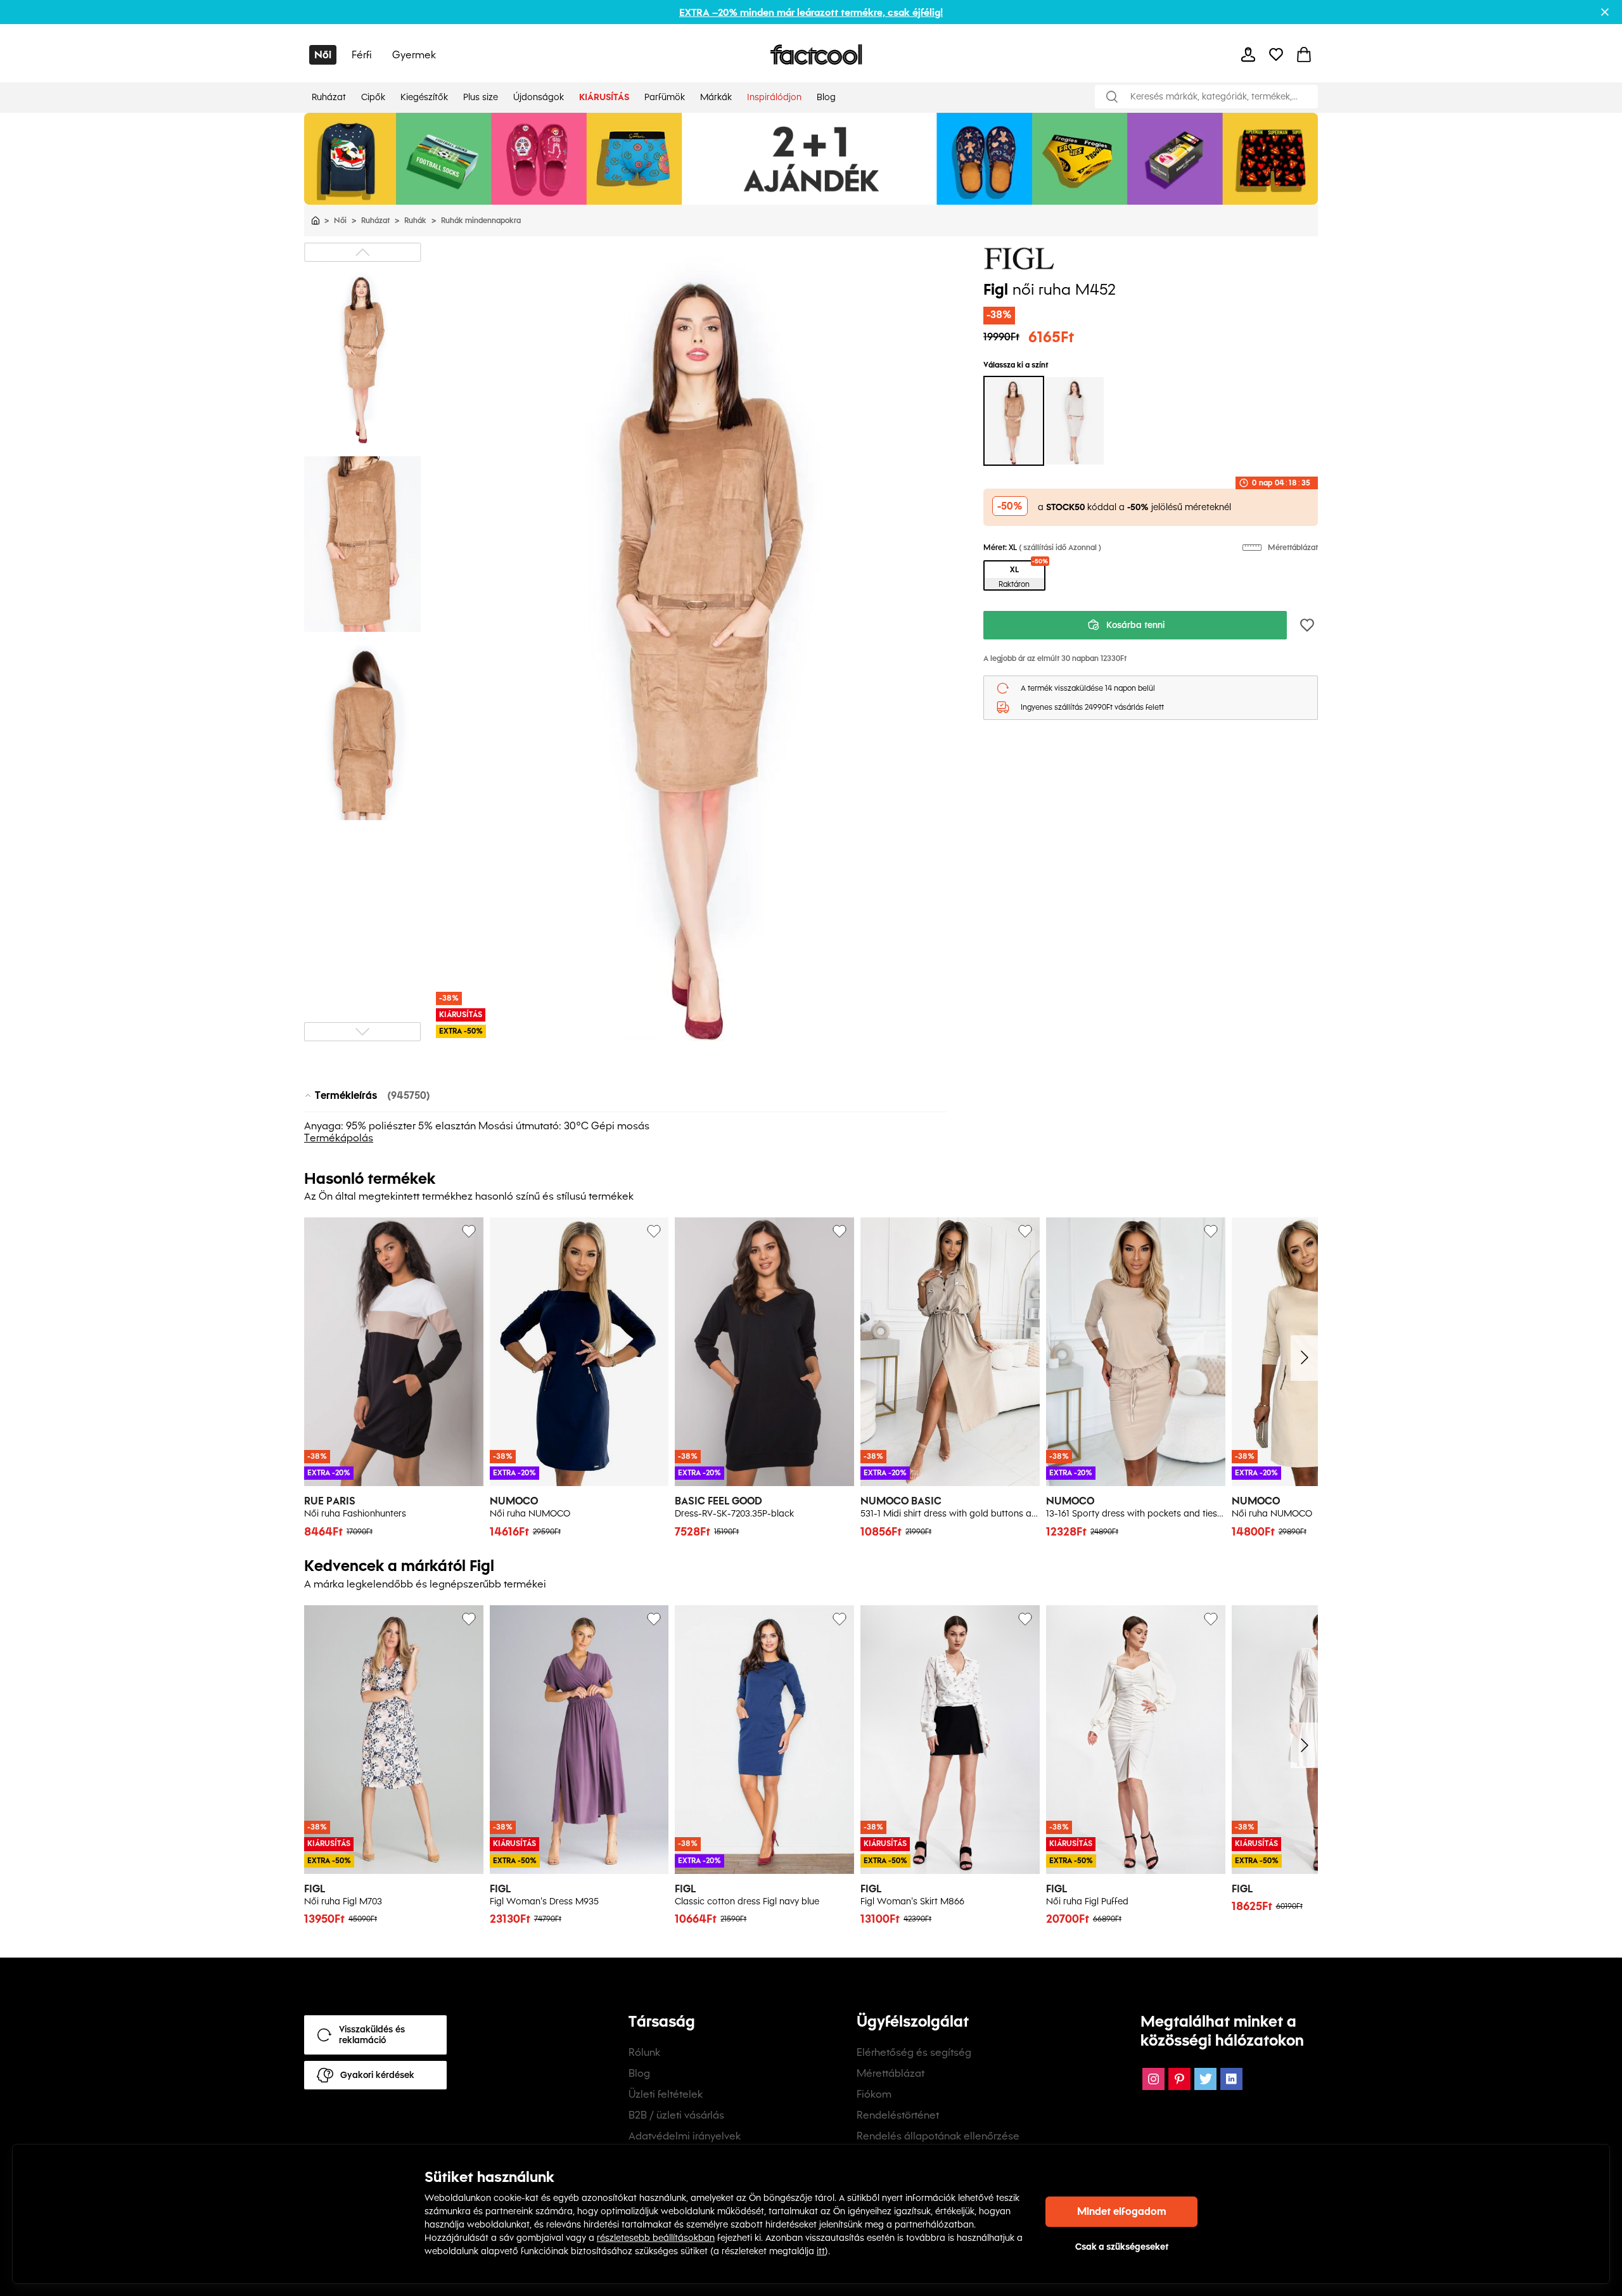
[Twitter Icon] (1205, 2079)
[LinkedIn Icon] (1231, 2079)
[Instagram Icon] (1153, 2079)
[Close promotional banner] (1605, 12)
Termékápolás (339, 1138)
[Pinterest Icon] (1179, 2079)
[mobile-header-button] (1248, 55)
